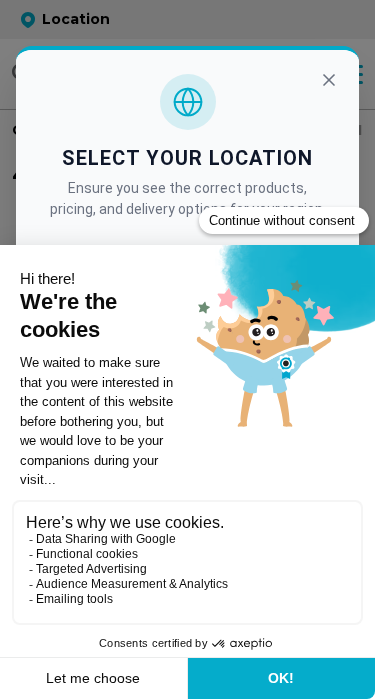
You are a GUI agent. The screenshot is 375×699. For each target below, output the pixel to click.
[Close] (329, 80)
